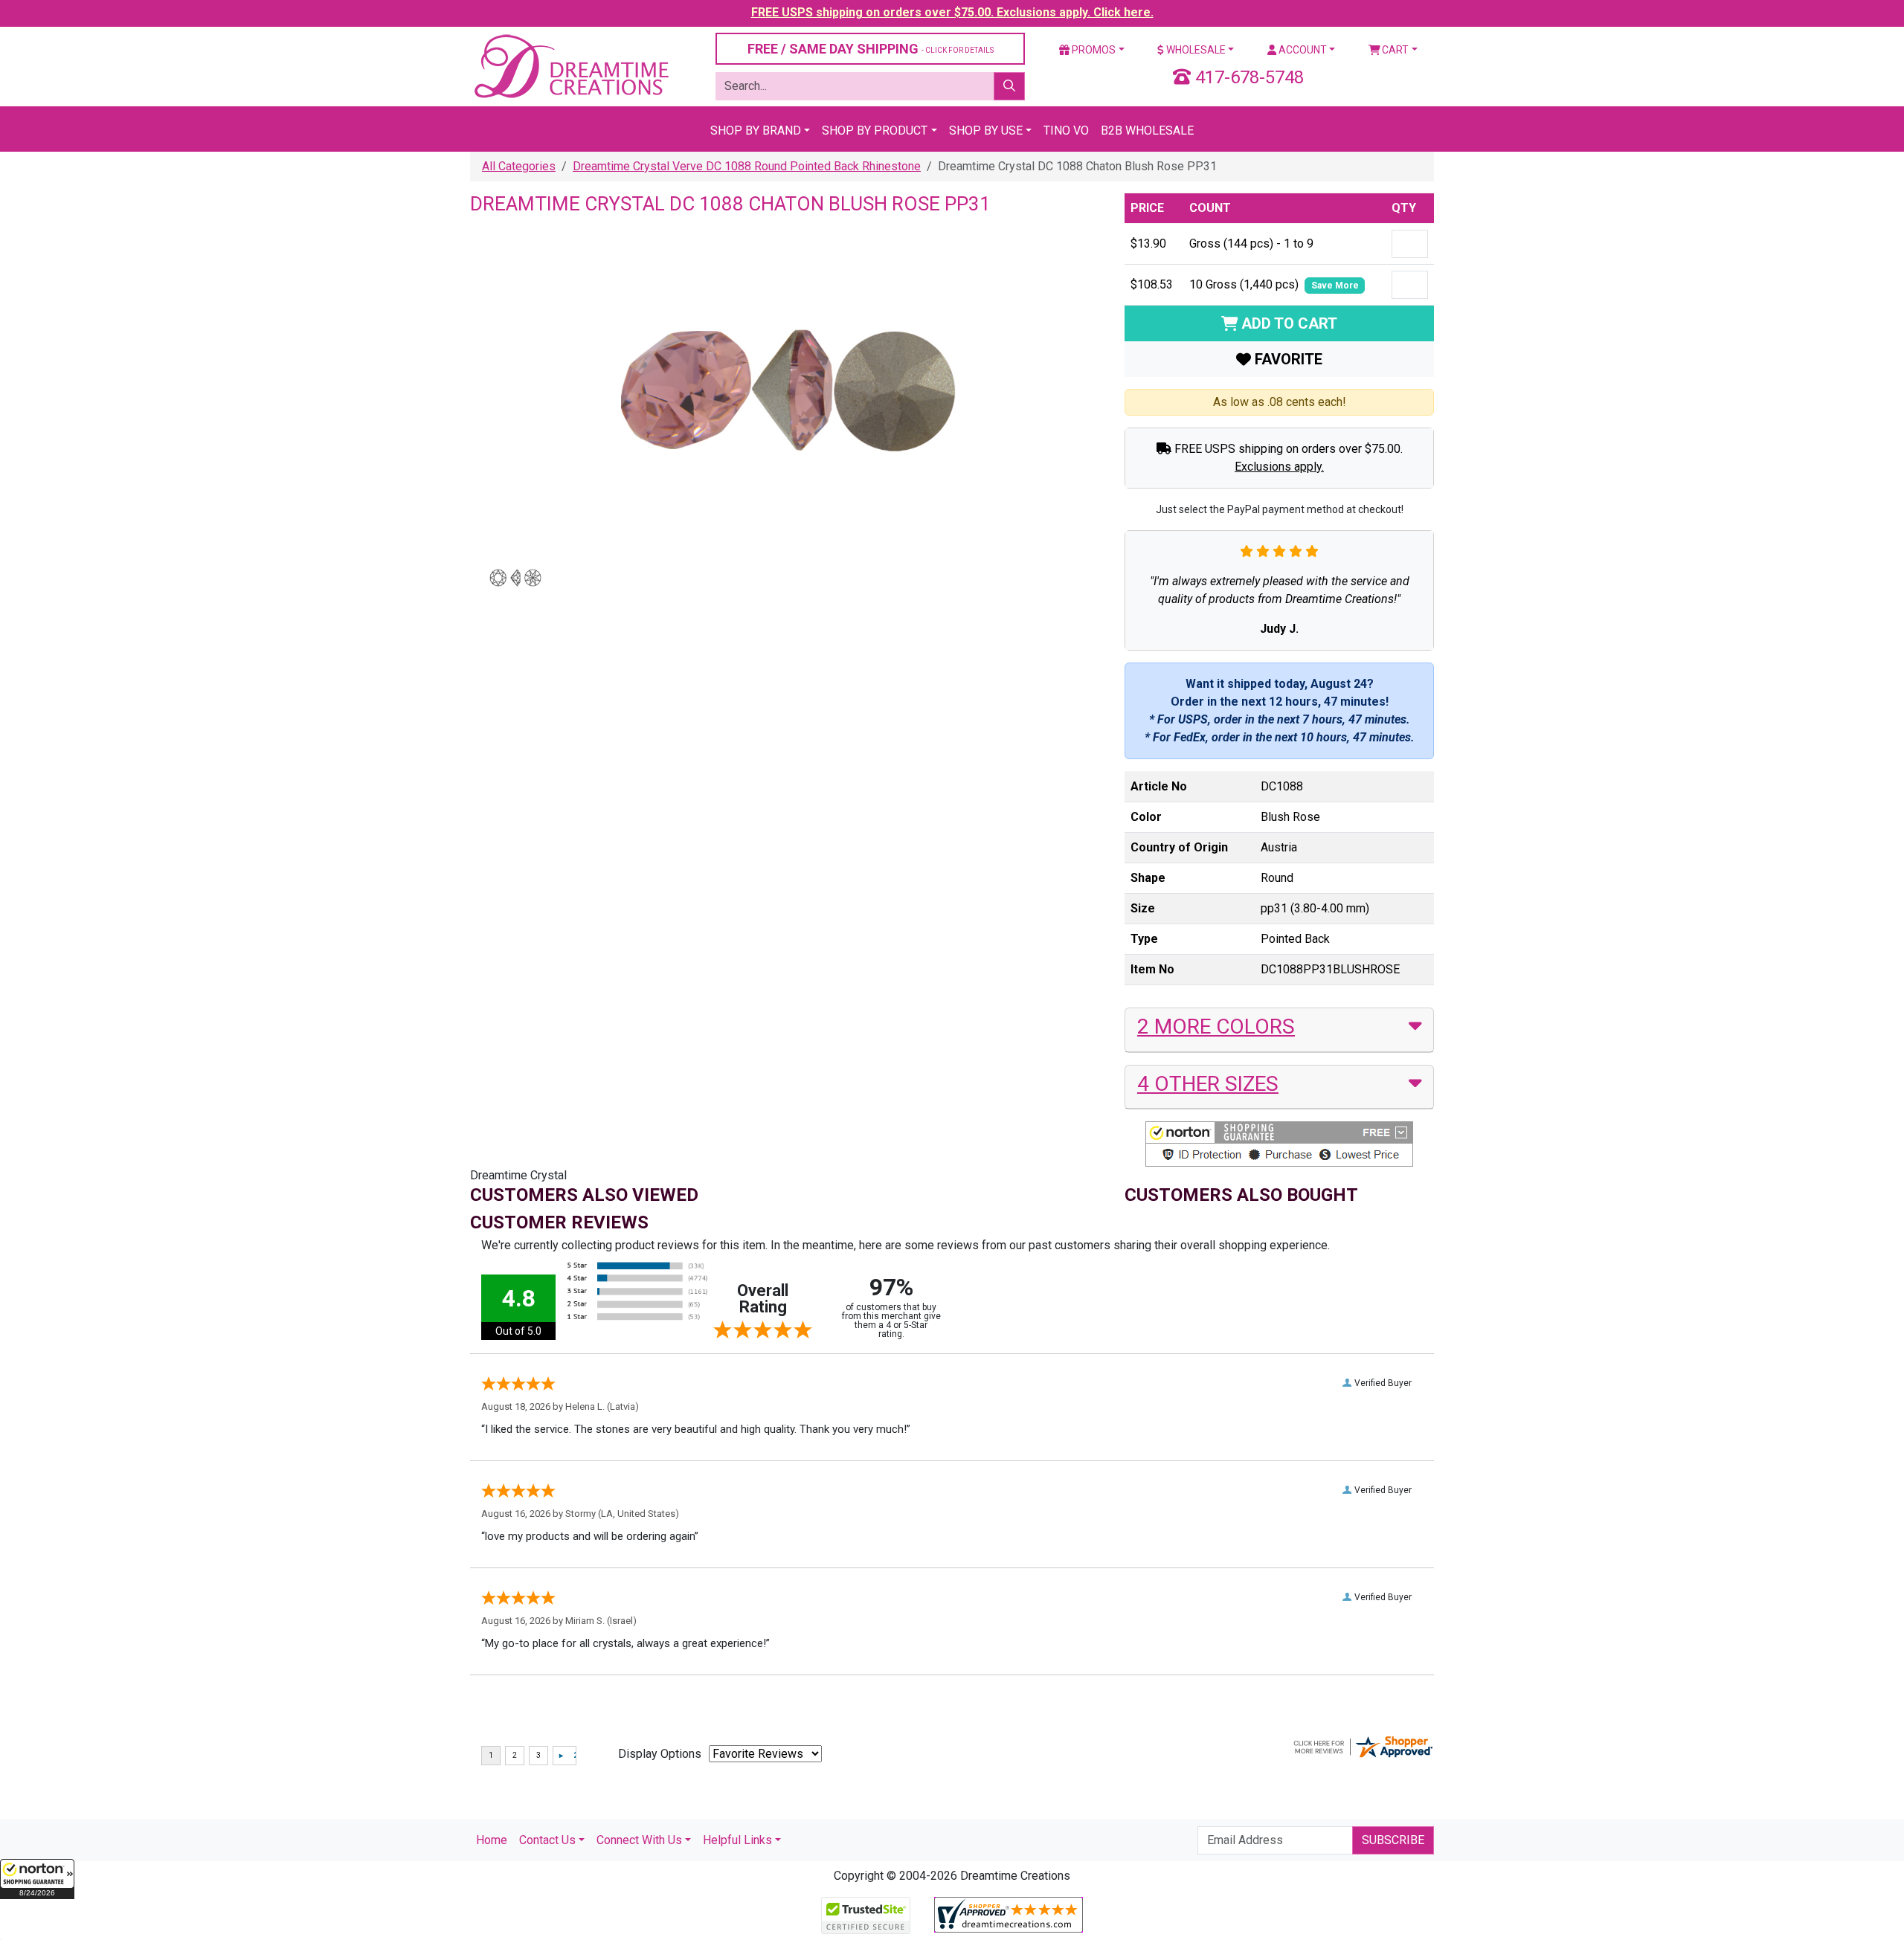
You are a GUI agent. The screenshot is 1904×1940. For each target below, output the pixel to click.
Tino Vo (1066, 130)
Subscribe (1393, 1840)
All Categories (519, 166)
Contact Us (547, 1840)
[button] (37, 1879)
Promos (1093, 50)
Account (1302, 50)
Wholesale (1195, 50)
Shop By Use (986, 130)
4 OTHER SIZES (1208, 1084)
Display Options (660, 1754)
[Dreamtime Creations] (570, 66)
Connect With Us (639, 1840)
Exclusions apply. (1279, 467)
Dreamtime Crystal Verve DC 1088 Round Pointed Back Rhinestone (747, 166)
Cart (1394, 50)
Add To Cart (1287, 323)
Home (492, 1840)
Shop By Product (875, 130)
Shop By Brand (756, 130)
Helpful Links (737, 1840)
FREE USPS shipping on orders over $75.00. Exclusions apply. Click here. (952, 12)
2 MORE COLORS (1216, 1027)
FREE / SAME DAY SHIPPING (871, 49)
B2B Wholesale (1147, 130)
